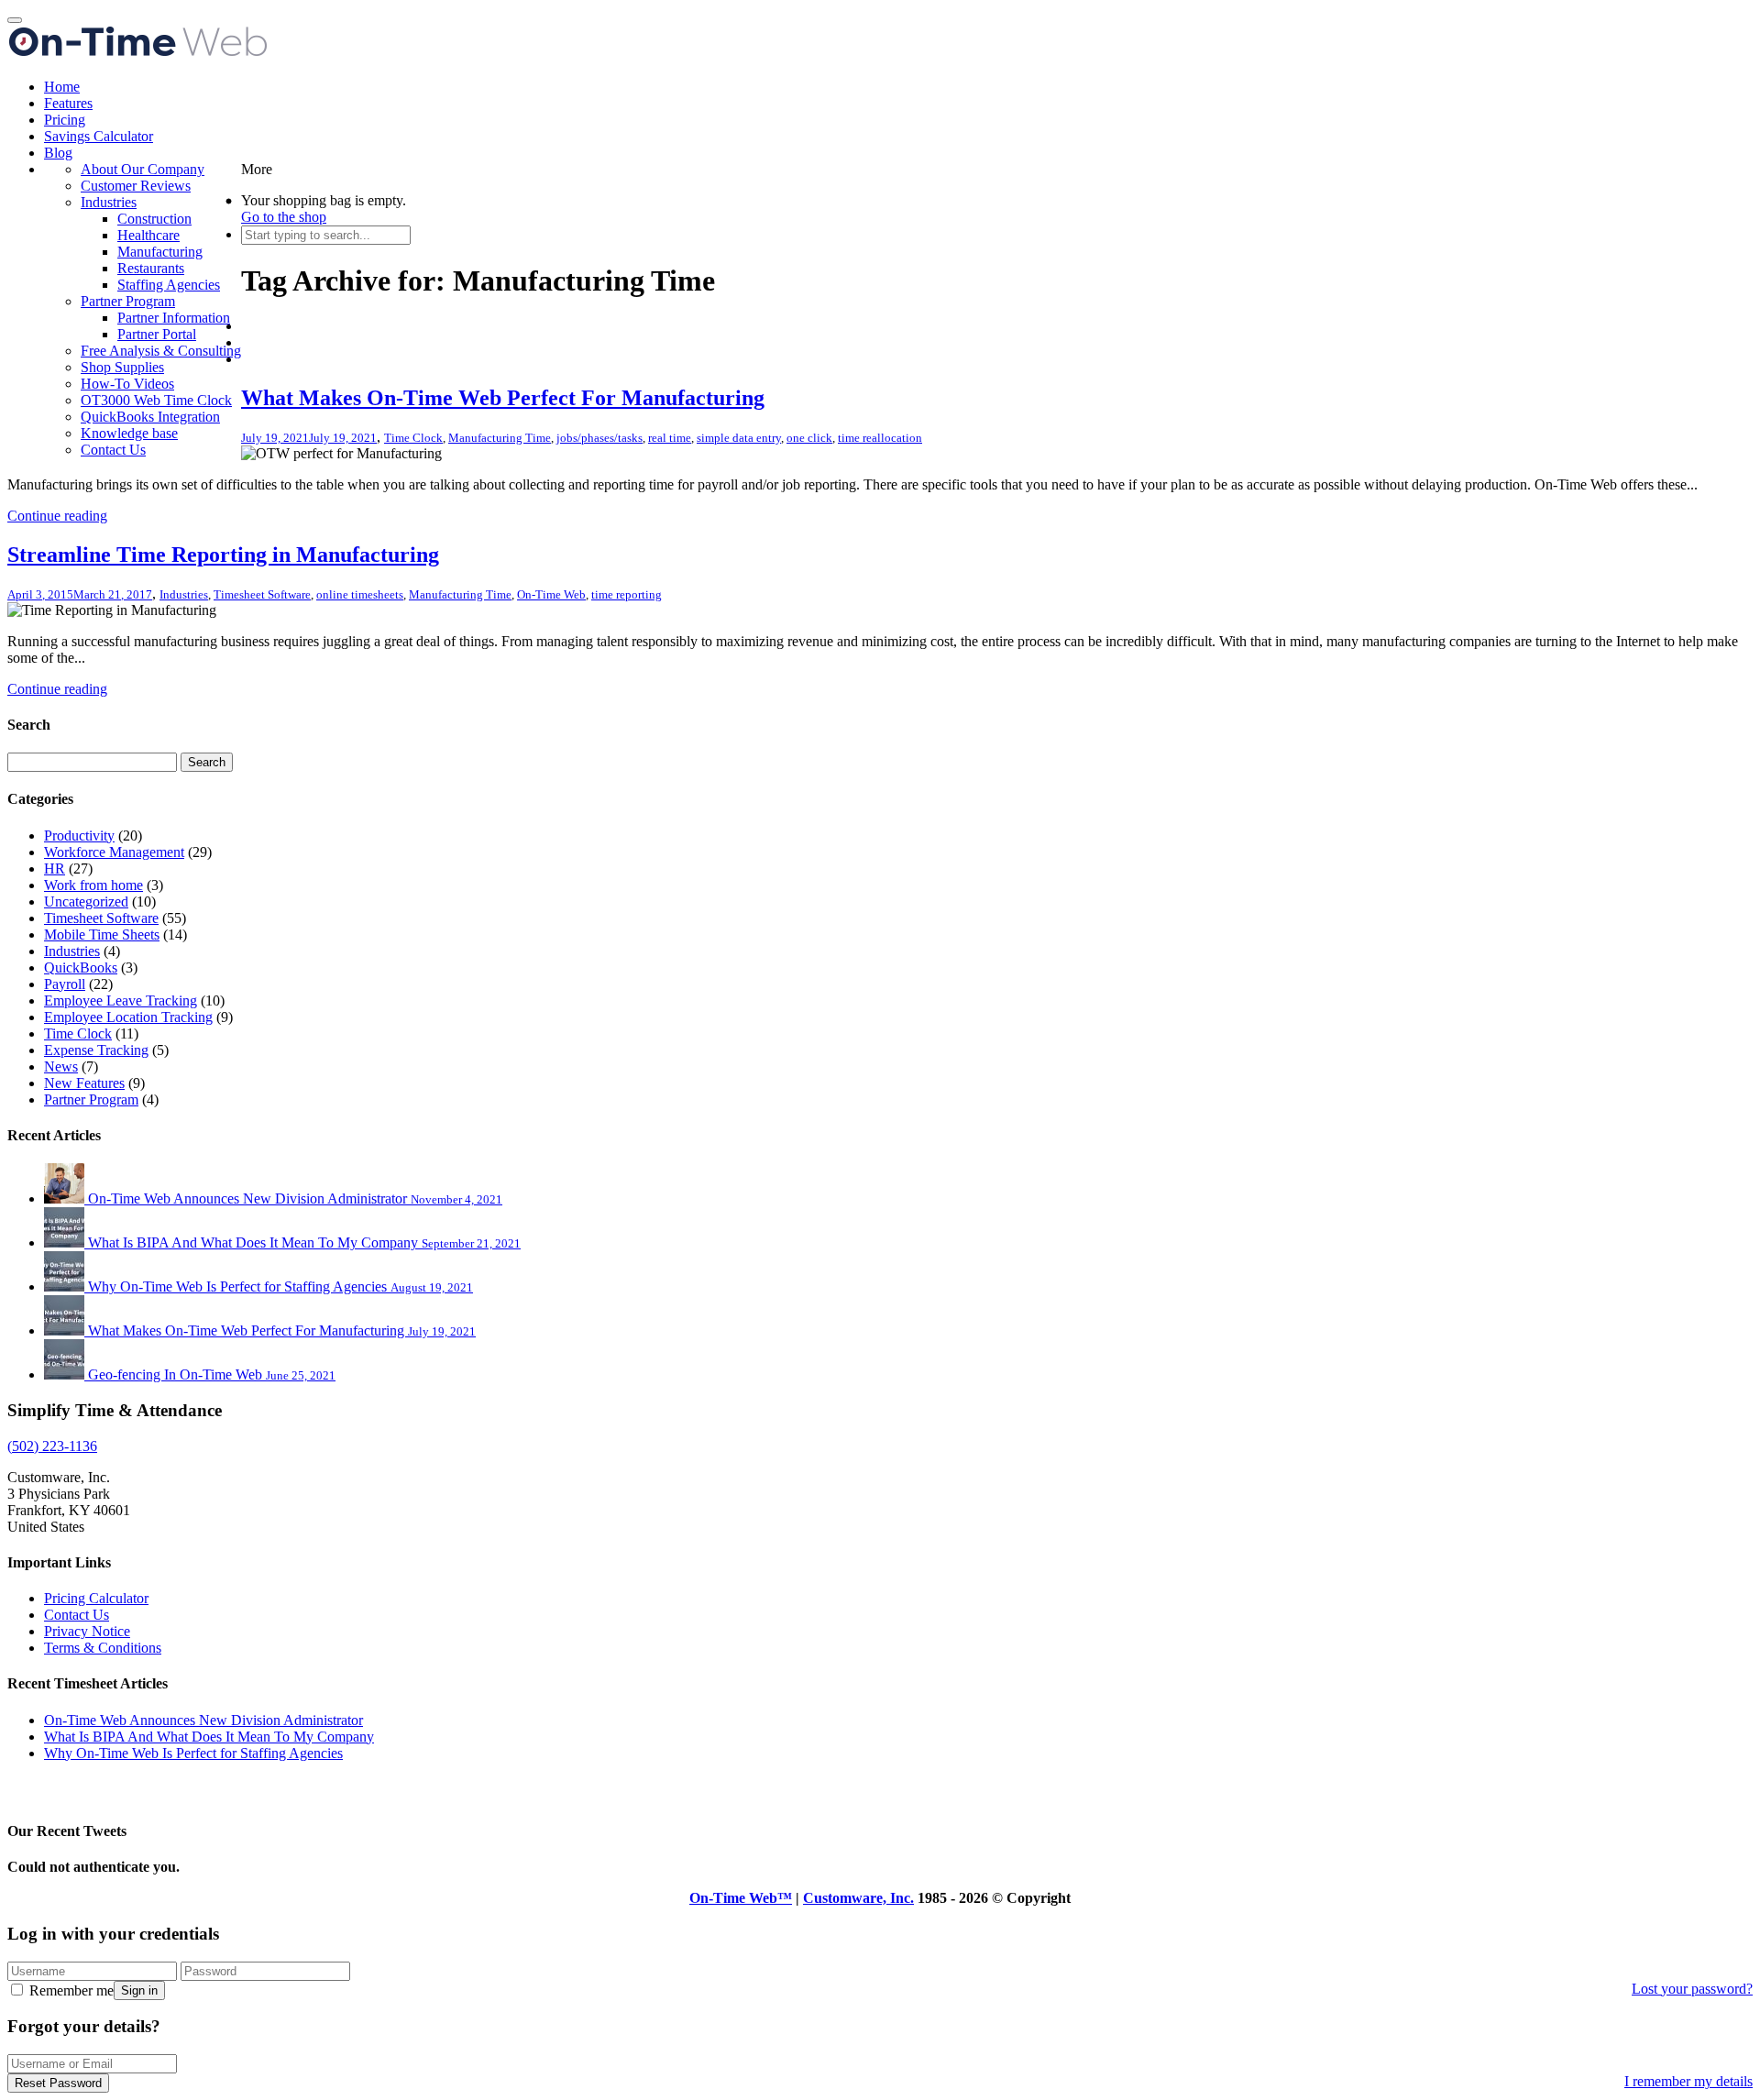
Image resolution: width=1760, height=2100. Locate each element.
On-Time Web (551, 594)
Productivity (79, 836)
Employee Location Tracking (128, 1017)
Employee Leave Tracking (121, 1001)
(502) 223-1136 (52, 1446)
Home (62, 87)
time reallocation (880, 438)
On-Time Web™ (741, 1898)
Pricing (65, 120)
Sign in (139, 1990)
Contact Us (113, 450)
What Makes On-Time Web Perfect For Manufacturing (503, 398)
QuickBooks (81, 968)
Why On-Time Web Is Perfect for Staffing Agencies (193, 1753)
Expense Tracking (96, 1050)
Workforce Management (114, 852)
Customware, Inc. (858, 1898)
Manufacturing (160, 252)
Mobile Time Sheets (102, 935)
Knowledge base (129, 433)
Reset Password (58, 2083)
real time (670, 438)
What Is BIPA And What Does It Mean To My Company (209, 1737)
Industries (109, 202)
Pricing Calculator (96, 1598)
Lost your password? (1692, 1989)
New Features (84, 1083)
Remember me (70, 1990)
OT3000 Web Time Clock (156, 400)
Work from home (93, 885)
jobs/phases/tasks (599, 438)
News (61, 1066)
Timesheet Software (262, 594)
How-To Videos (127, 384)
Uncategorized (86, 902)
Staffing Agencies (169, 285)
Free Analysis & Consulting (161, 351)
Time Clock (413, 438)
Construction (154, 219)
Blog (58, 153)
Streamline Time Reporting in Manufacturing (223, 555)
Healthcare (148, 235)
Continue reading (57, 516)
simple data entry (739, 438)
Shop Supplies (122, 367)
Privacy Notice (87, 1631)
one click (809, 438)
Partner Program (128, 301)
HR (55, 869)
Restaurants (151, 268)
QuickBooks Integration (150, 417)
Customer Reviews (136, 186)
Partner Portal (157, 334)
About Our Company (143, 169)
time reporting (627, 594)
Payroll (65, 984)
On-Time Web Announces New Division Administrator (203, 1720)
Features (68, 103)
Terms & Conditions (103, 1648)
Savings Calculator (99, 136)
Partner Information (174, 318)
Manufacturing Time (500, 438)
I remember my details (1688, 2081)
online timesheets (360, 594)
